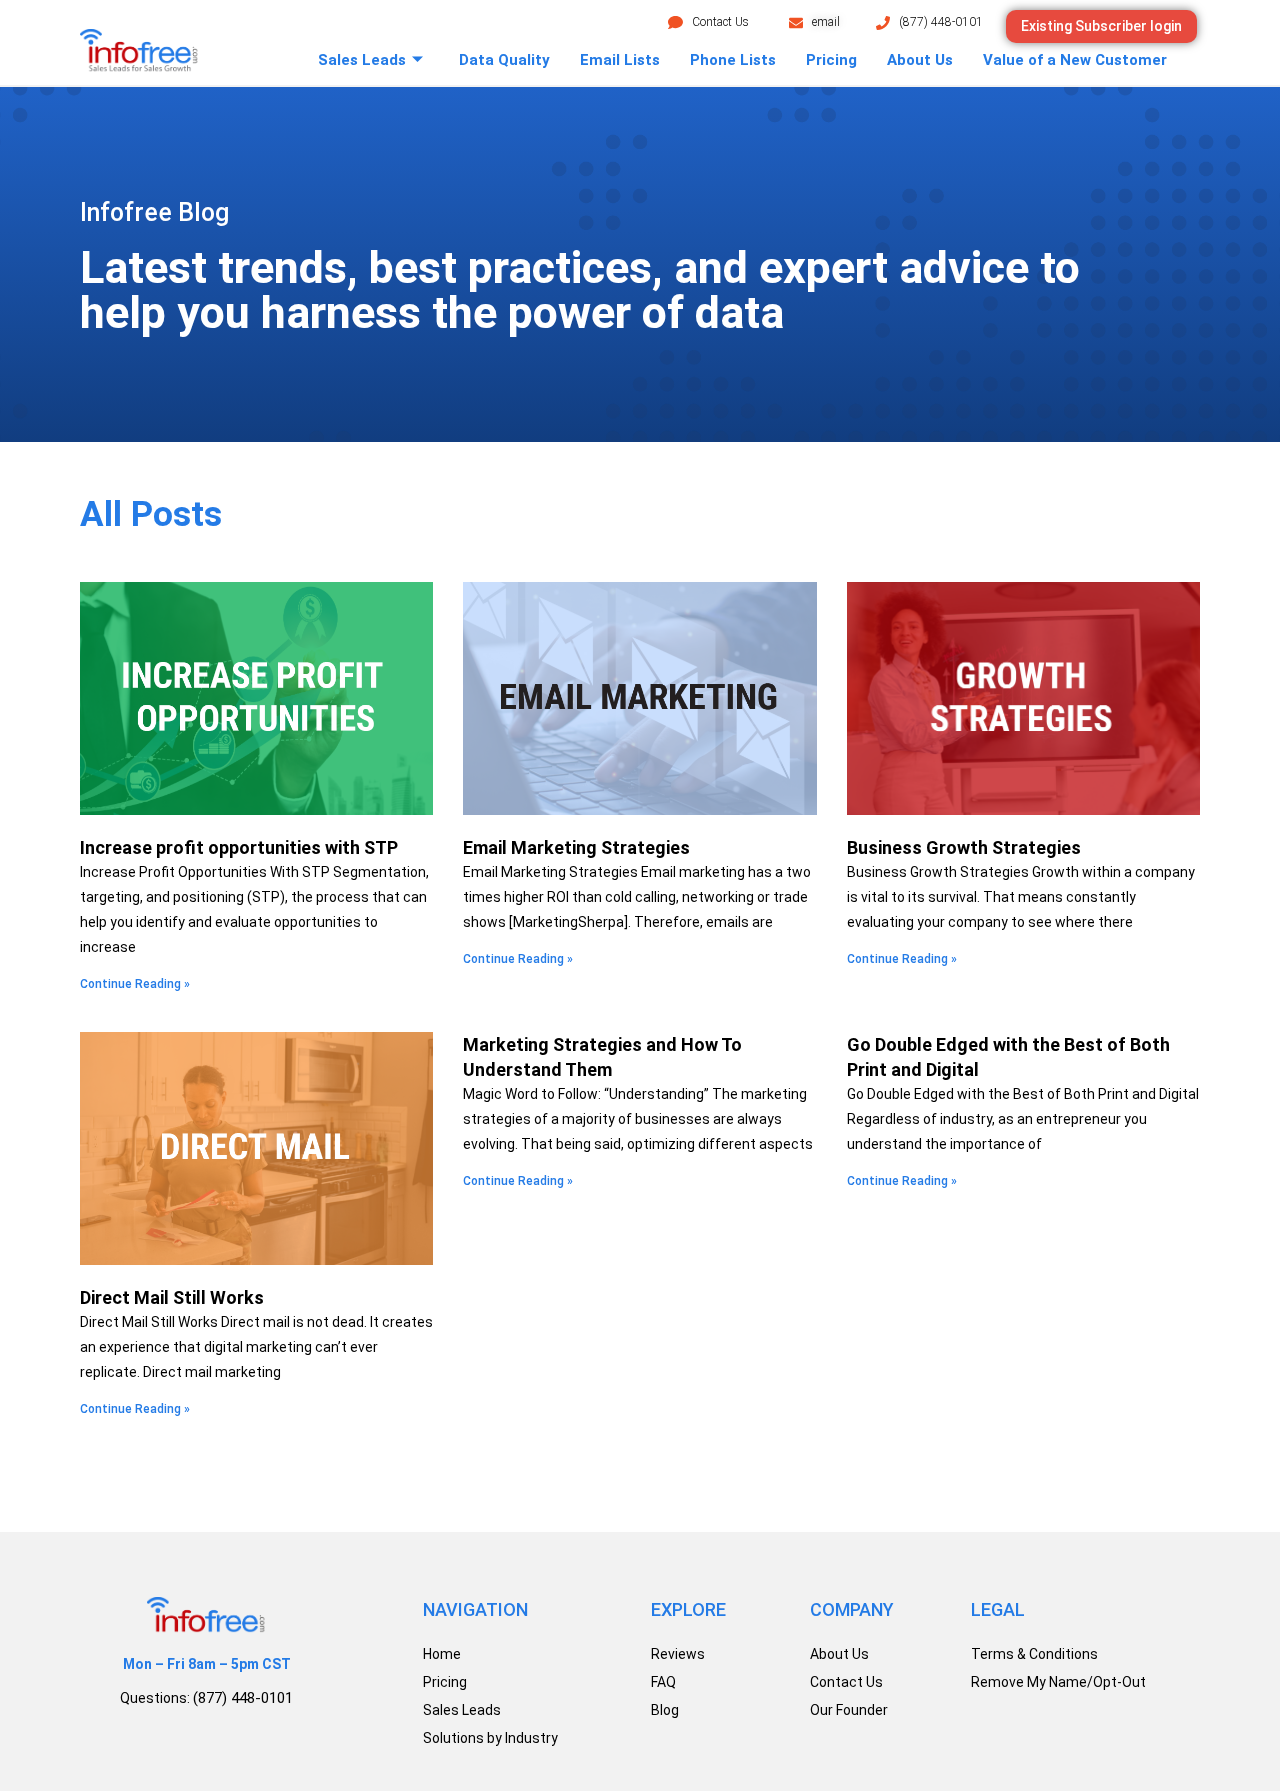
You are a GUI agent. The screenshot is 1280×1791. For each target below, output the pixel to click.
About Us (920, 60)
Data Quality (504, 60)
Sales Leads (362, 60)
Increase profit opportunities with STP (239, 847)
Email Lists (620, 60)
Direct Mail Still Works (172, 1297)
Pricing (831, 60)
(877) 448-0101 (941, 22)
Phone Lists (733, 60)
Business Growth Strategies (964, 847)
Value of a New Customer (1075, 60)
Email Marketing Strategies (576, 847)
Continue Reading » (135, 984)
